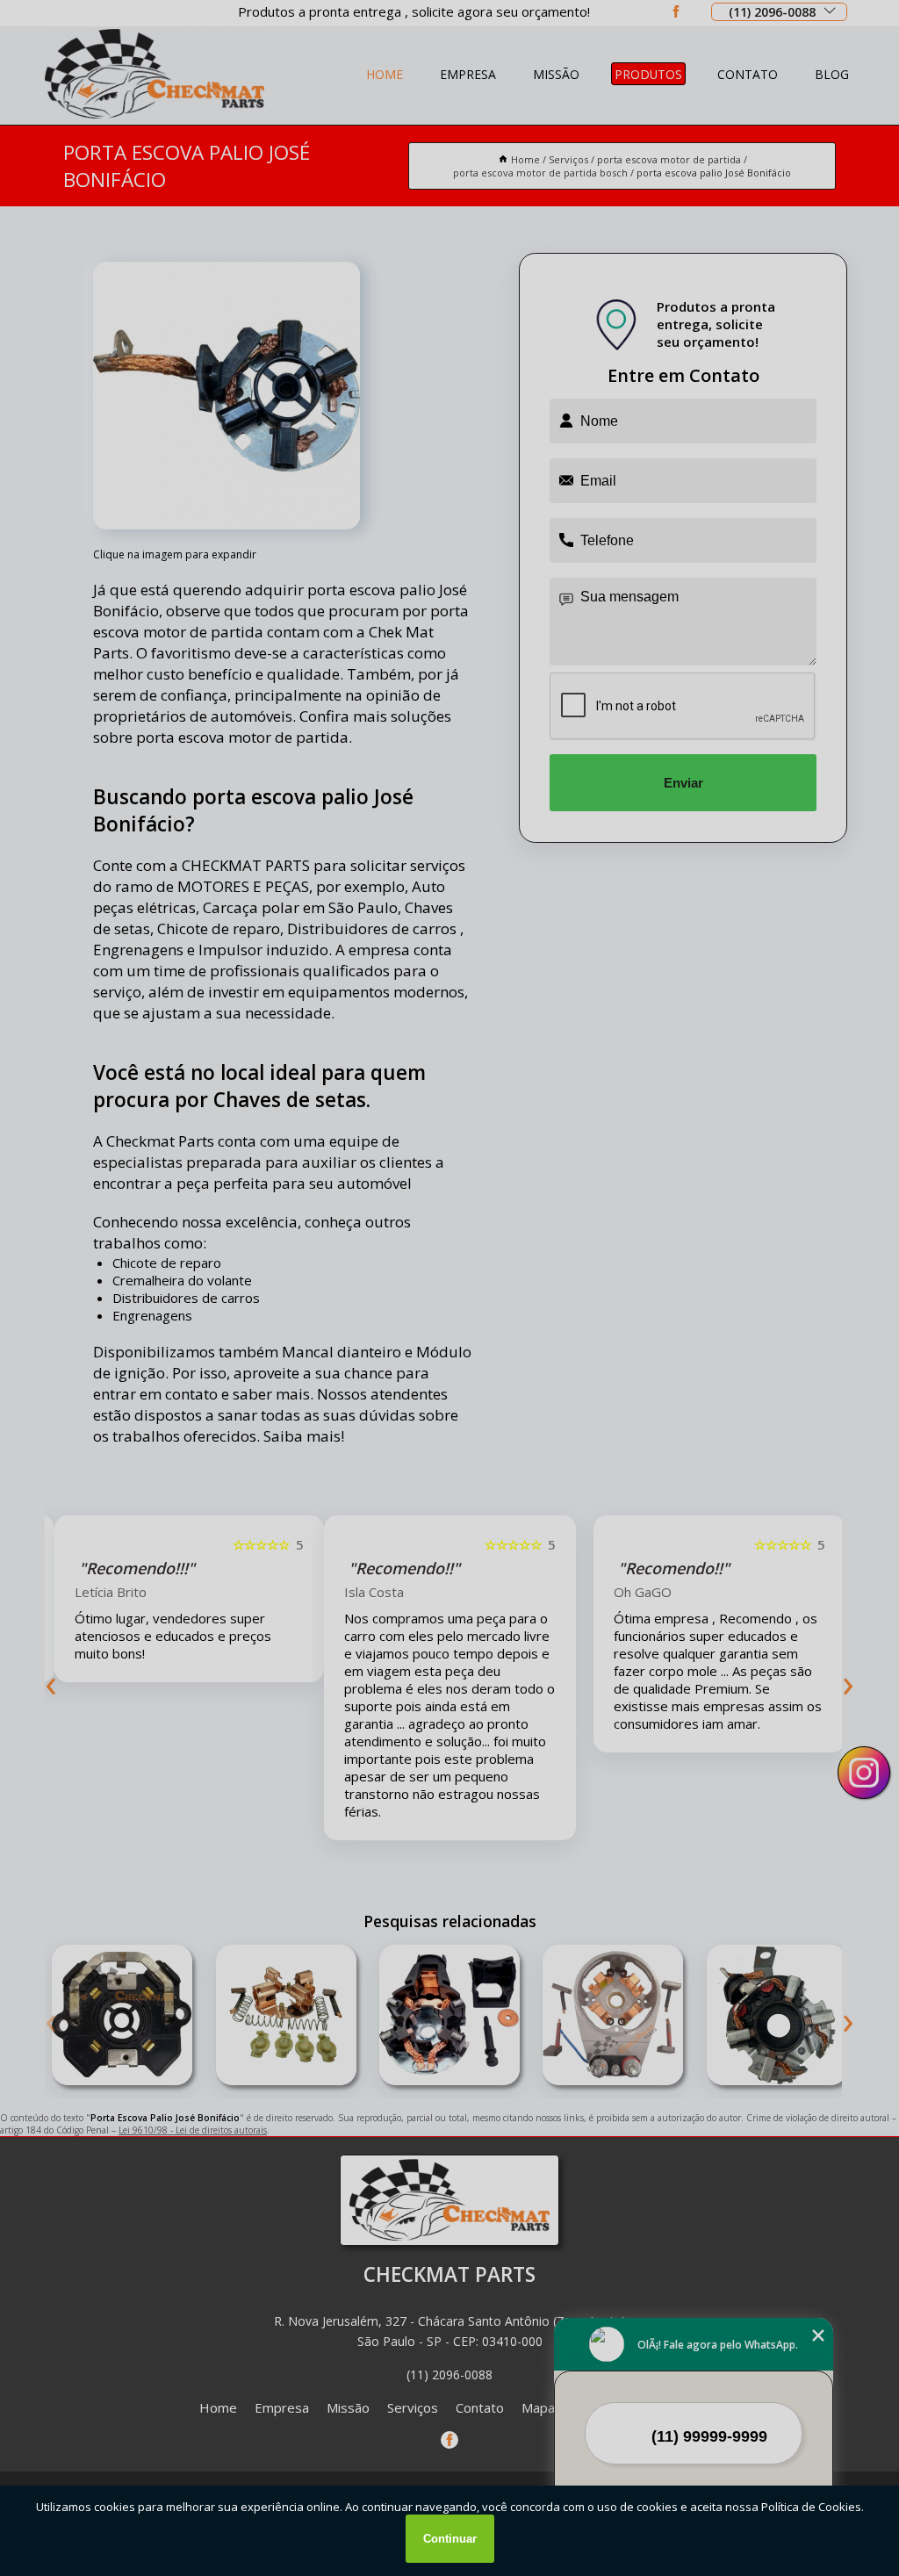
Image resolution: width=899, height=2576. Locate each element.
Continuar (450, 2539)
